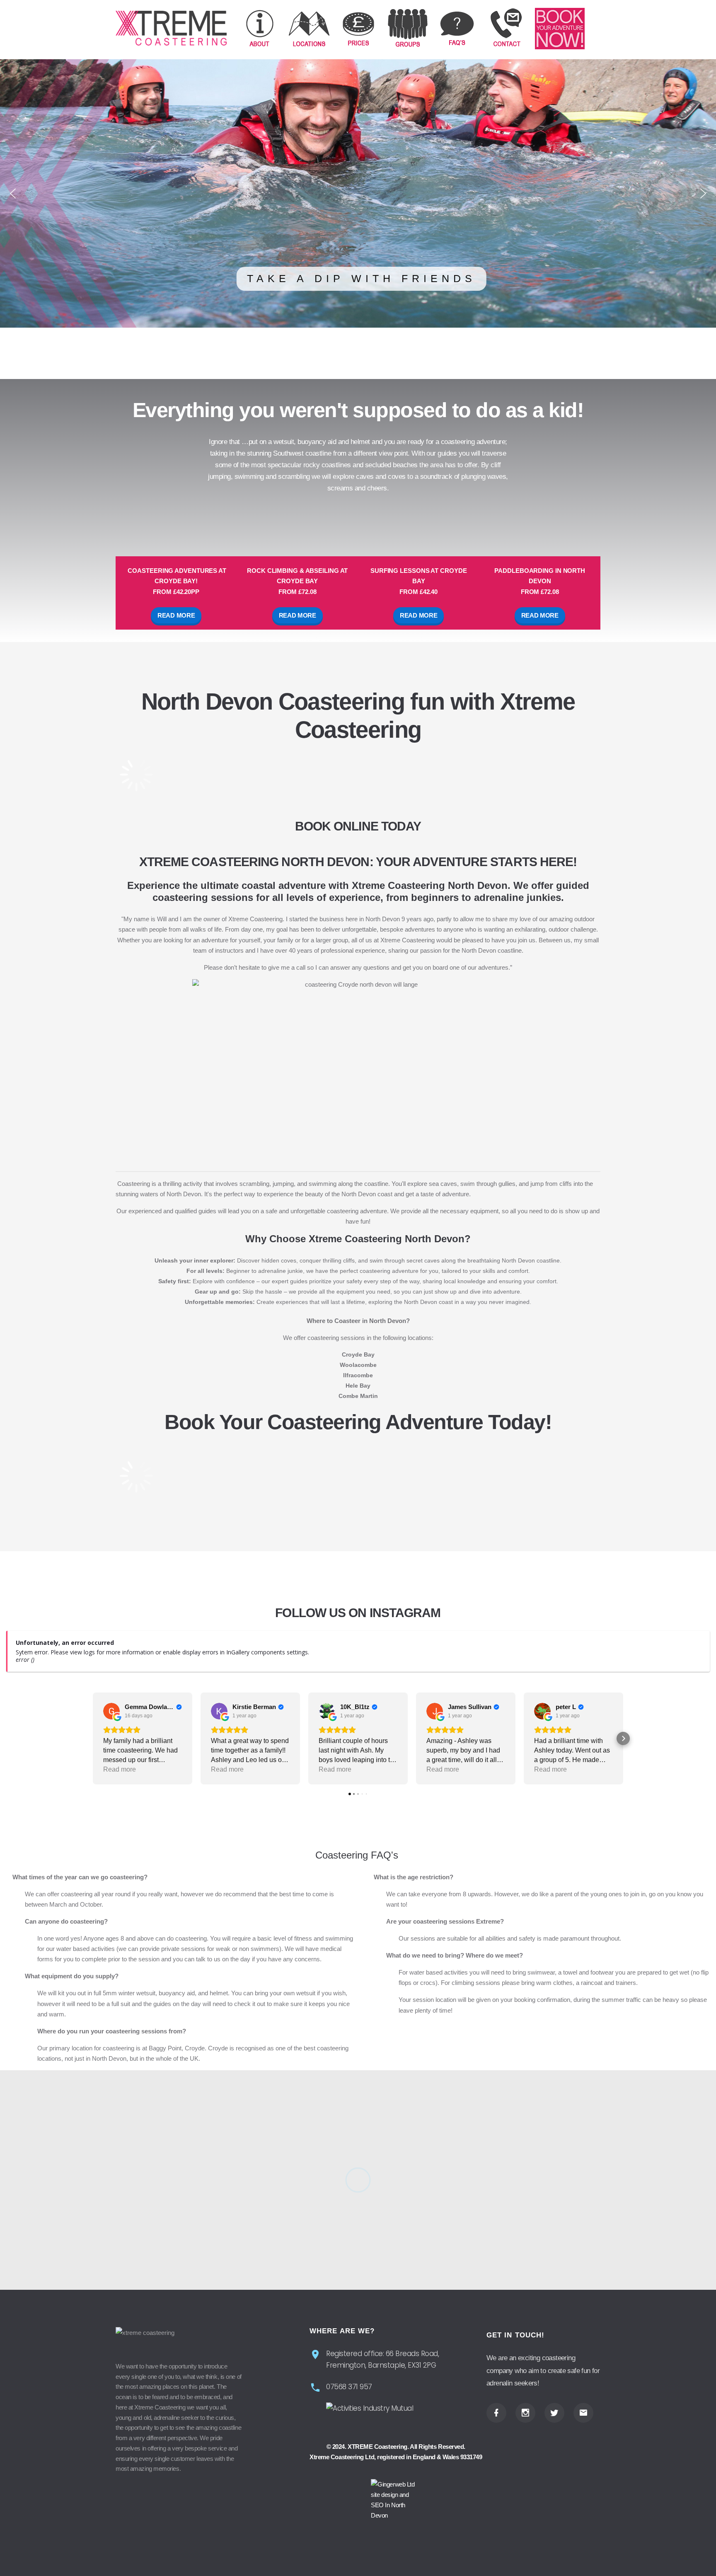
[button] (13, 193)
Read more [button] (120, 1769)
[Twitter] (554, 2413)
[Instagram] (525, 2413)
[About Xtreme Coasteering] (260, 29)
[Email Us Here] (583, 2413)
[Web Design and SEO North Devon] (396, 2500)
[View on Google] (111, 1711)
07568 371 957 (349, 2387)
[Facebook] (496, 2413)
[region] (358, 193)
